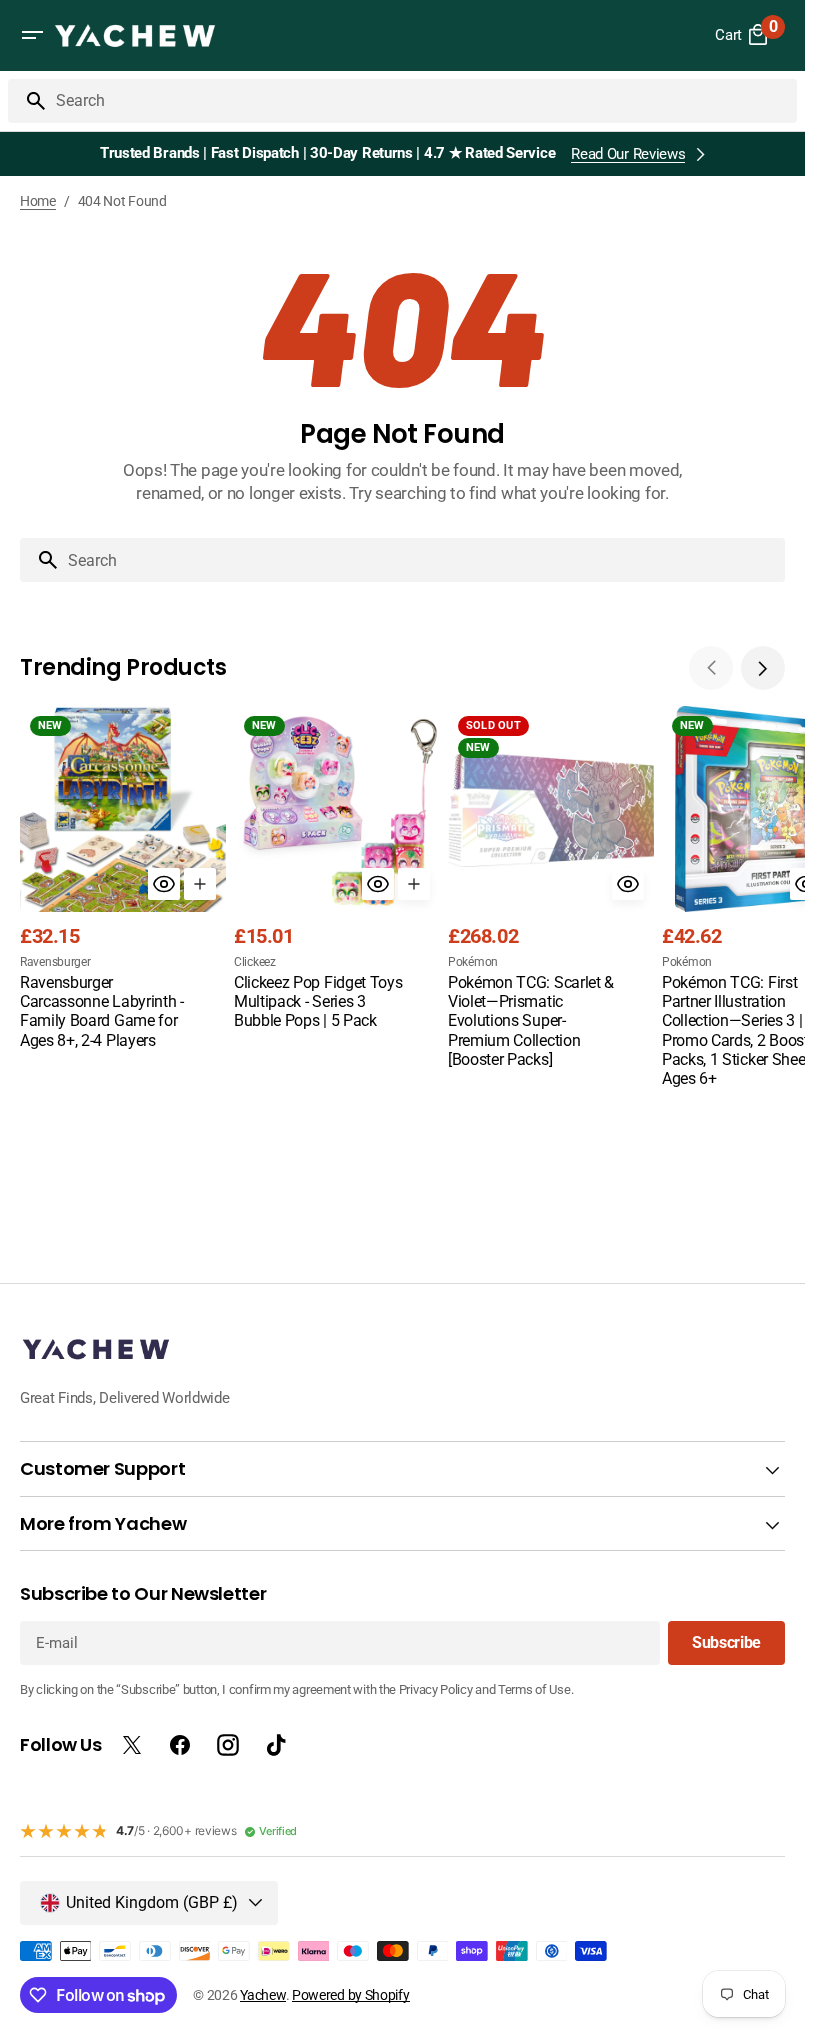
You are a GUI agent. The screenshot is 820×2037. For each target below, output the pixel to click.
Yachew (262, 1995)
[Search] (28, 101)
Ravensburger (55, 962)
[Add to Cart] (200, 884)
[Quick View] (164, 884)
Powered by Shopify (351, 1995)
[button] (32, 35)
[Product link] (123, 880)
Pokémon (473, 962)
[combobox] (422, 101)
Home (38, 201)
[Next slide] (763, 668)
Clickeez (255, 962)
